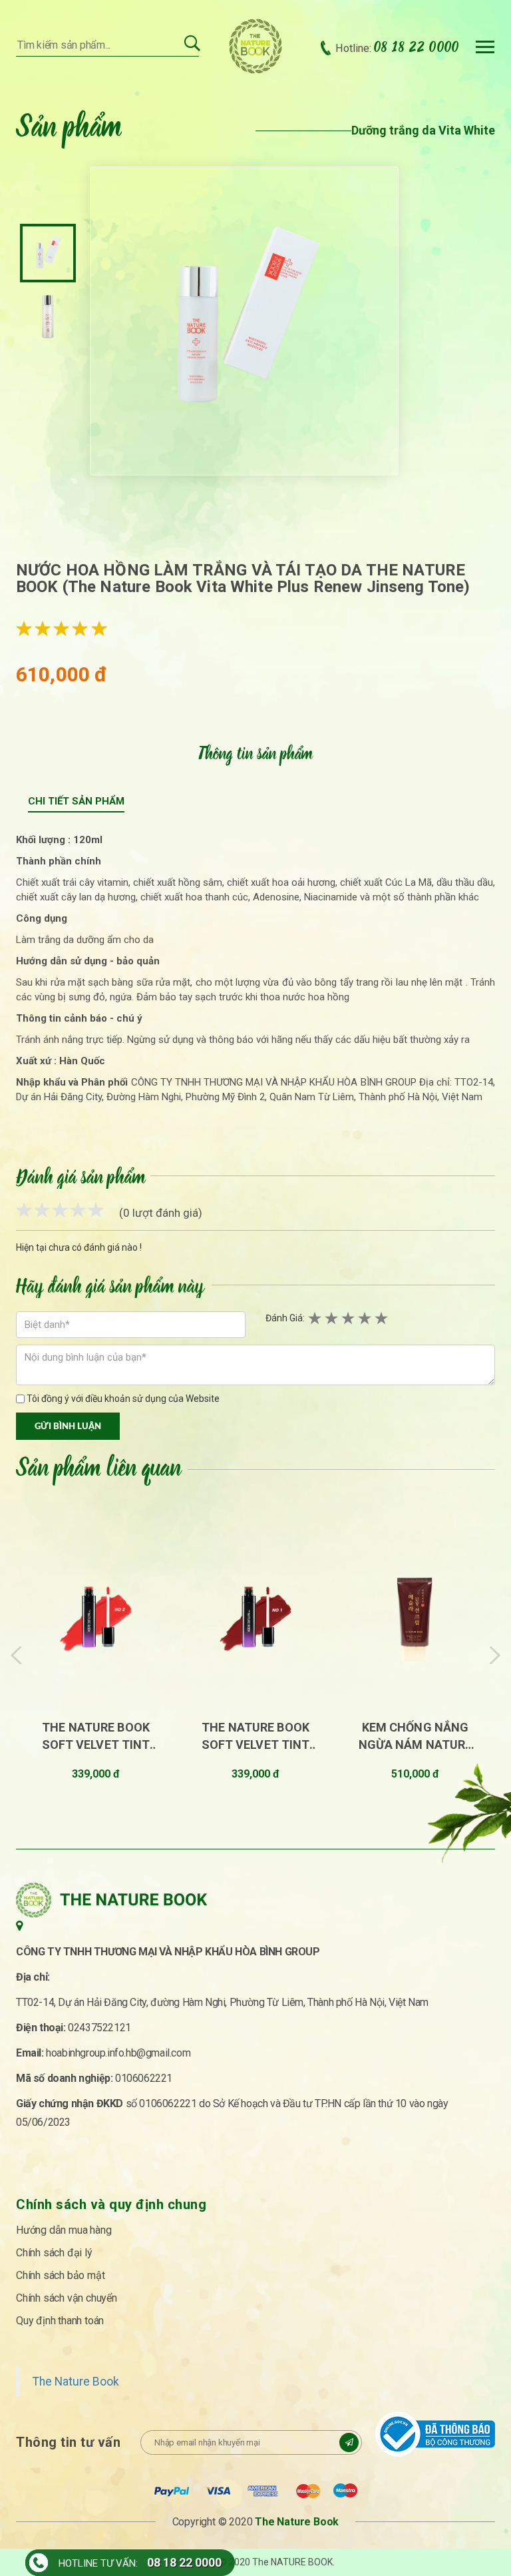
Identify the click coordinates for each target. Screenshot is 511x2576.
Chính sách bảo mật (60, 2275)
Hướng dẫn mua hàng (64, 2230)
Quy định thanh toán (60, 2321)
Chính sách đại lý (54, 2253)
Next (495, 1655)
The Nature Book (76, 2382)
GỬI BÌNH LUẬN (68, 1427)
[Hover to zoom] (244, 321)
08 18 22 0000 (184, 2562)
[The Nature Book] (256, 46)
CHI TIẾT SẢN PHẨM (76, 801)
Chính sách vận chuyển (67, 2298)
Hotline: (397, 48)
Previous (17, 1655)
